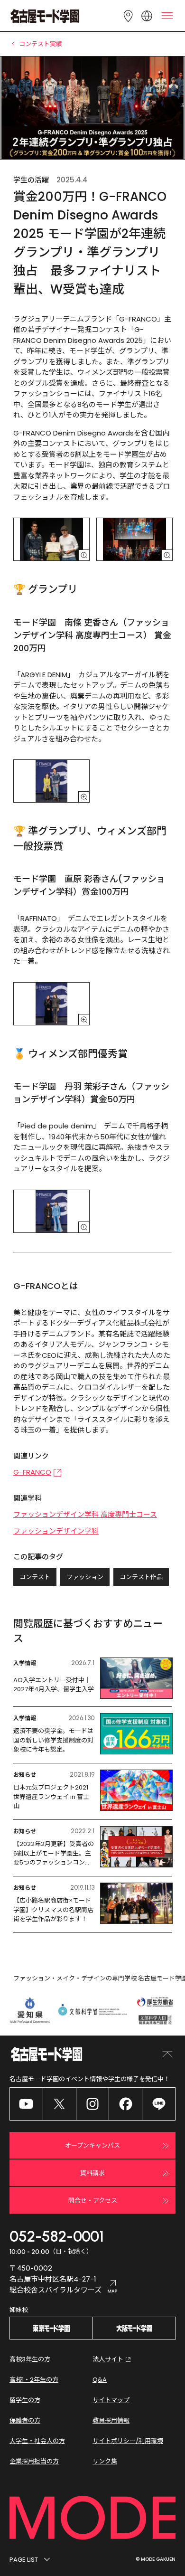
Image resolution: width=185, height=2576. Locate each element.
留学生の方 (25, 2400)
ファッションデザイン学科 (56, 1531)
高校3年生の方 (30, 2359)
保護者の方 (25, 2420)
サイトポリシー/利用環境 (128, 2441)
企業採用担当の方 (34, 2461)
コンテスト (35, 1577)
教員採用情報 (111, 2420)
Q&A (100, 2380)
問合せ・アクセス (93, 2201)
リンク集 (105, 2461)
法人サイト (108, 2359)
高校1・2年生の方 (34, 2380)
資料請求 (92, 2173)
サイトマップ (111, 2400)
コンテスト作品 (141, 1577)
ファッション (85, 1577)
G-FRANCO (32, 1472)
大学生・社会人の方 (37, 2441)
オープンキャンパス (92, 2145)
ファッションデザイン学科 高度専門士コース (85, 1514)
